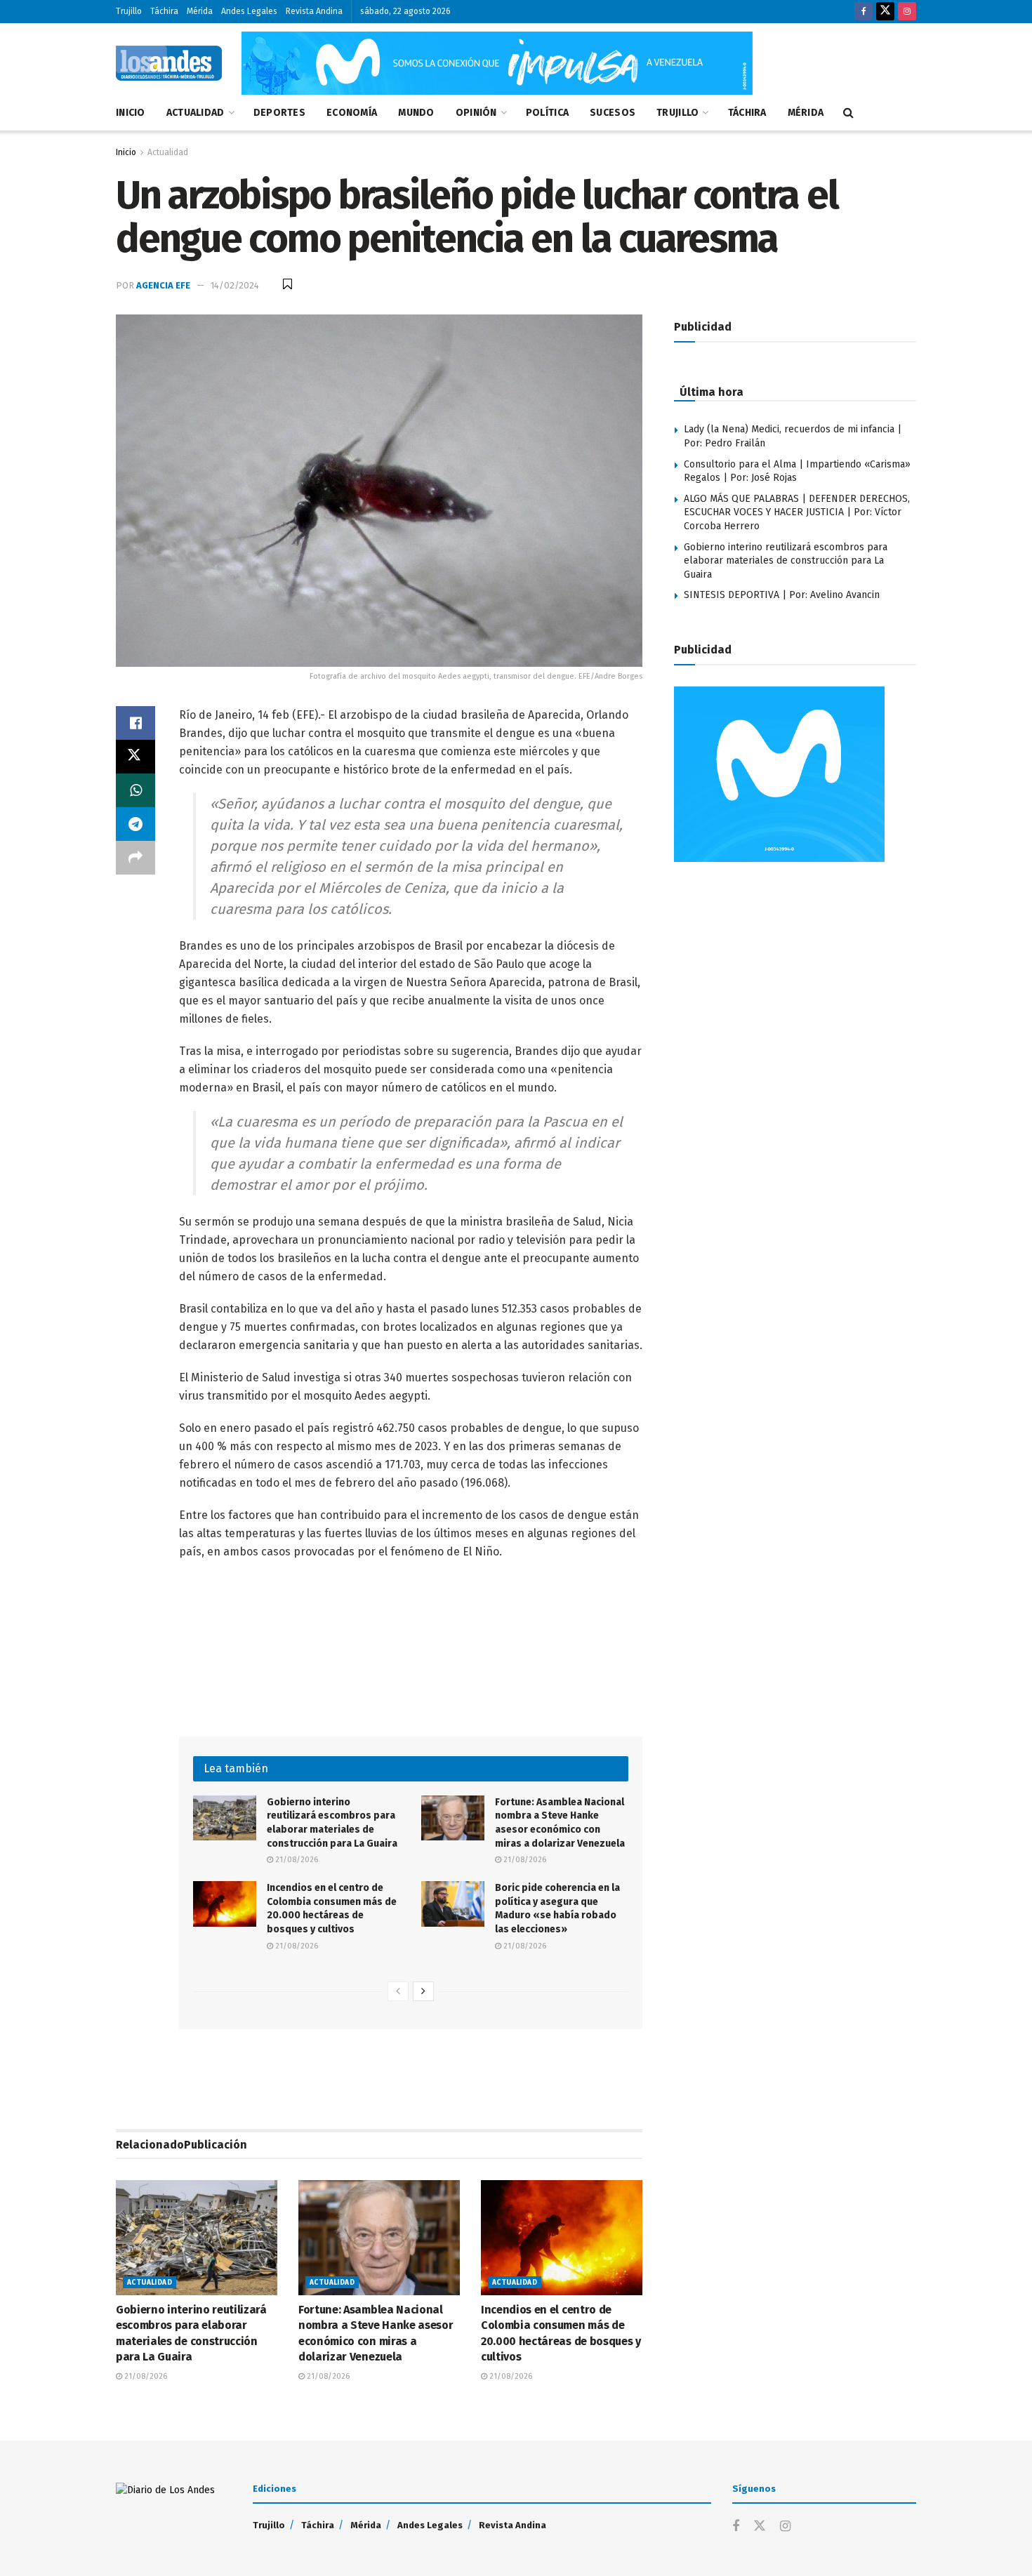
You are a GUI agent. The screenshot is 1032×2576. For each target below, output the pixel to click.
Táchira (164, 11)
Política (547, 113)
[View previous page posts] (398, 1991)
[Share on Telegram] (135, 824)
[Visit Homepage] (169, 63)
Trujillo (129, 11)
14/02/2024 (235, 285)
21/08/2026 (296, 1860)
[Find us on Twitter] (885, 12)
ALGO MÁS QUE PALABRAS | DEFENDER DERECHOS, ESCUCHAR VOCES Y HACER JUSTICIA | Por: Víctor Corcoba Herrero (797, 512)
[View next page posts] (423, 1991)
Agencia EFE (163, 285)
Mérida (200, 11)
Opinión (476, 113)
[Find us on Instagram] (907, 12)
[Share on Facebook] (135, 723)
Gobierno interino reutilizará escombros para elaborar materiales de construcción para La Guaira (786, 561)
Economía (352, 113)
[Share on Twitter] (135, 757)
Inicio (131, 113)
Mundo (416, 113)
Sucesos (613, 113)
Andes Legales (249, 11)
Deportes (279, 113)
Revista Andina (314, 11)
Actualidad (196, 113)
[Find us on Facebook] (864, 12)
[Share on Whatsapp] (135, 790)
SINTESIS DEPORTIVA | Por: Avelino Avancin (782, 595)
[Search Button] (848, 113)
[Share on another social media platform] (135, 858)
